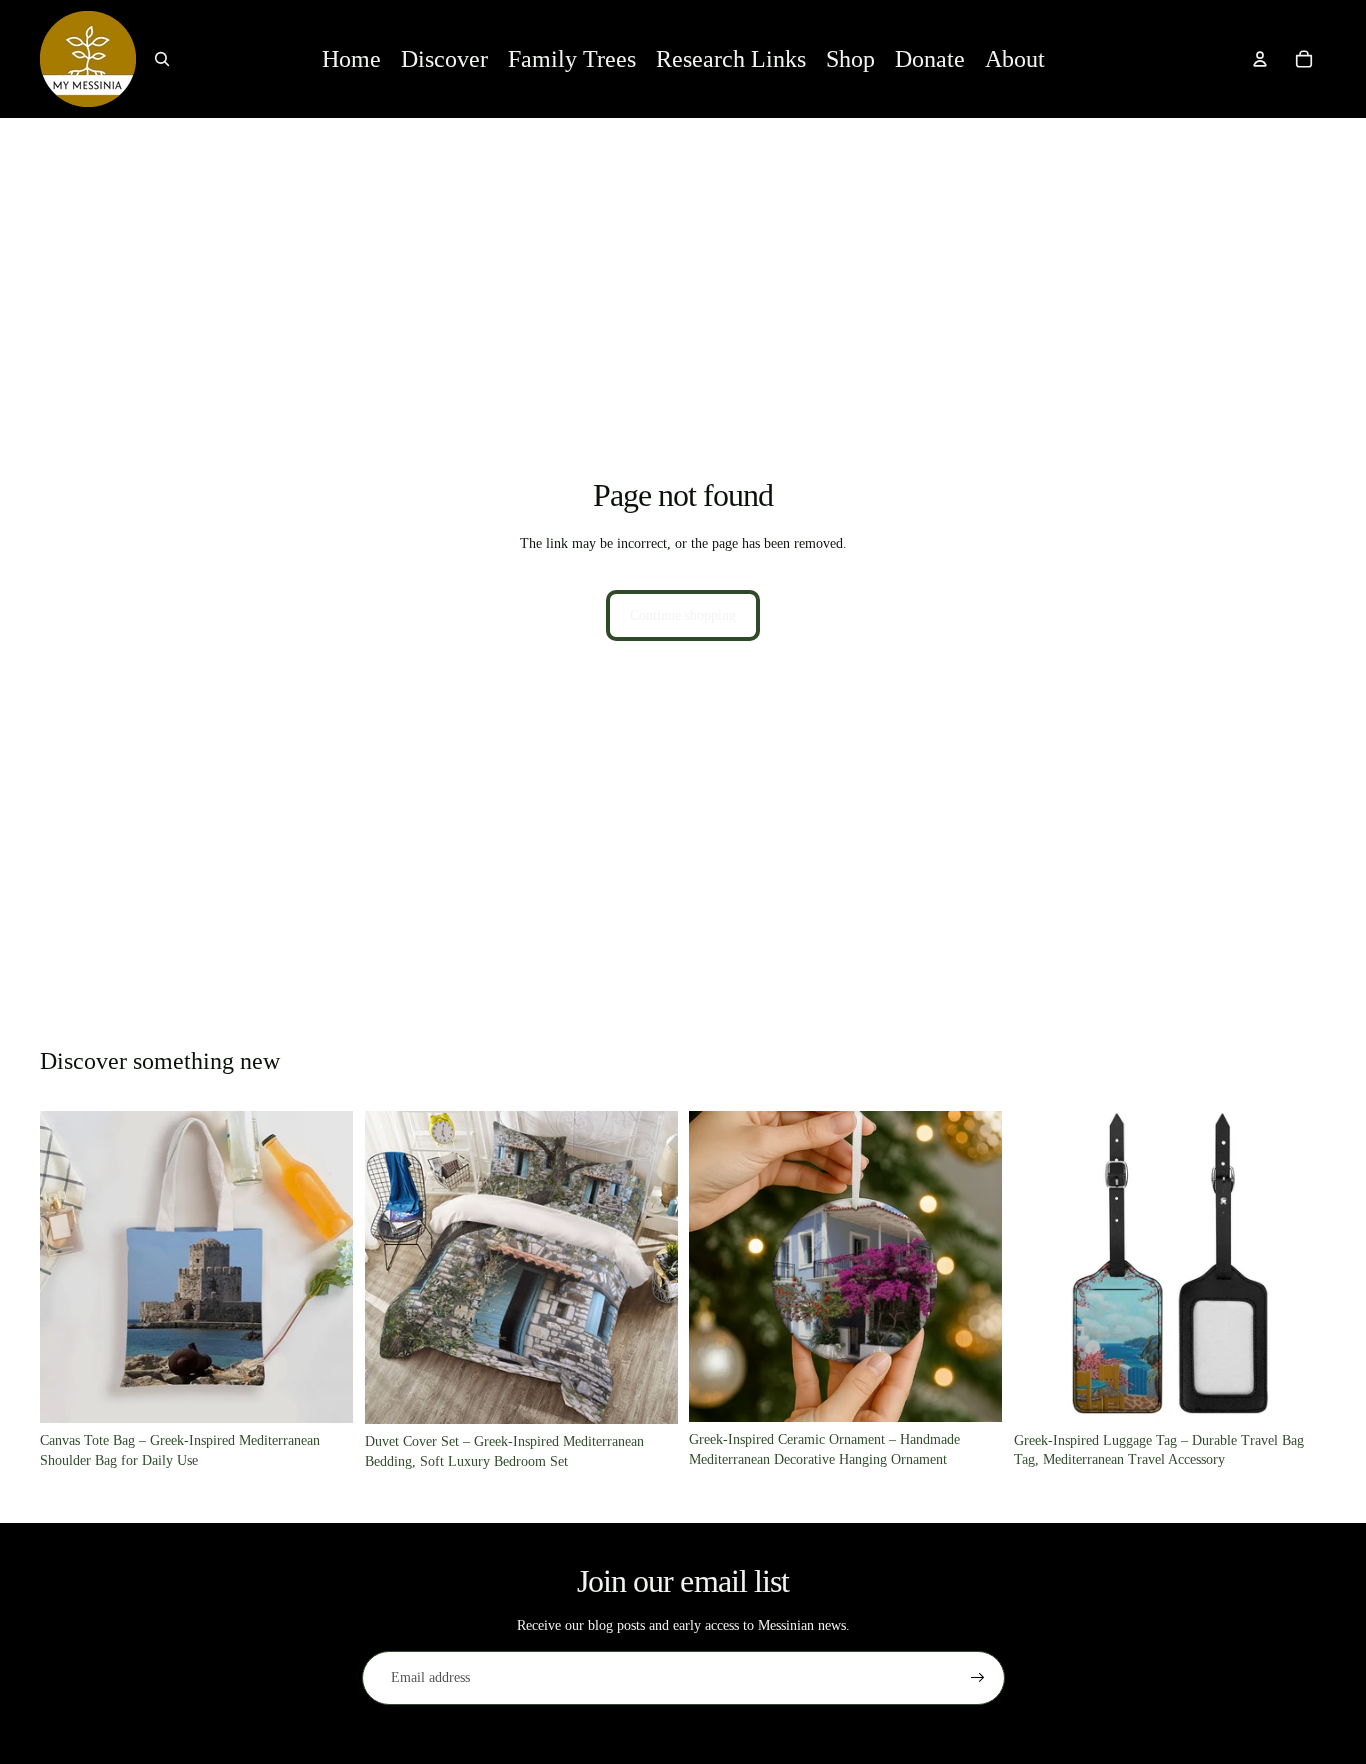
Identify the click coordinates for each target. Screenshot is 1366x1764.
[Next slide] (323, 1267)
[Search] (162, 59)
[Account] (1260, 59)
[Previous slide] (70, 1267)
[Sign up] (978, 1678)
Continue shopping (683, 615)
